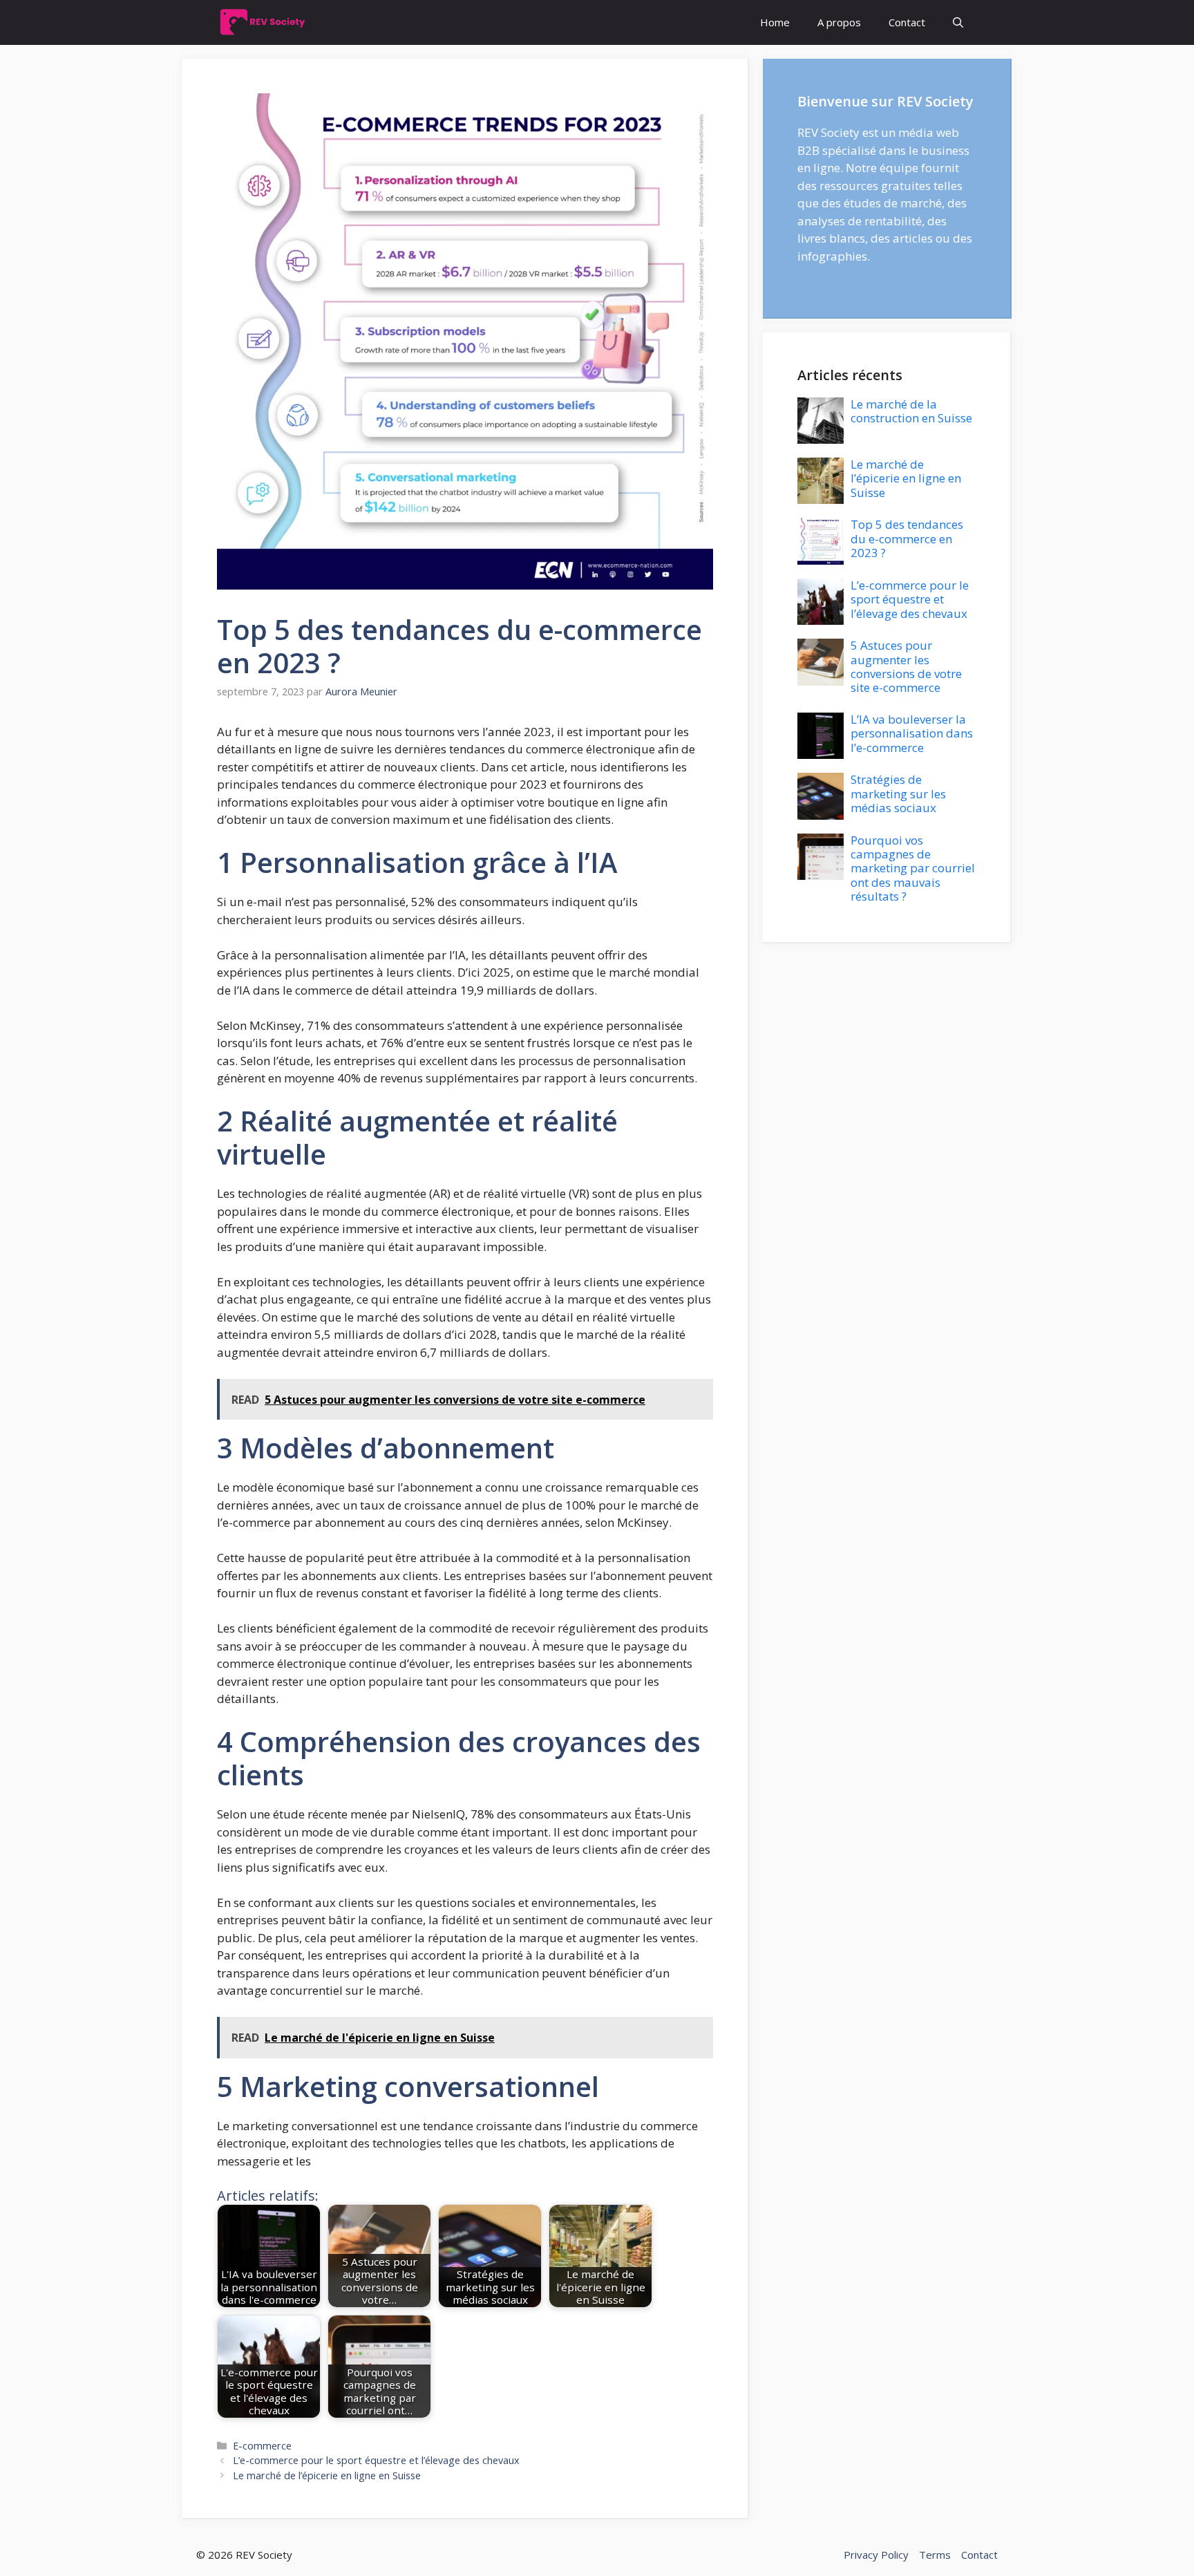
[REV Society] (266, 22)
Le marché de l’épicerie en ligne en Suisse (327, 2475)
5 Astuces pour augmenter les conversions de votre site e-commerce (906, 666)
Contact (907, 22)
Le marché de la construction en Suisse (911, 411)
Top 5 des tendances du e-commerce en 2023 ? (907, 538)
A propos (839, 22)
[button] (958, 22)
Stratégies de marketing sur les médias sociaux (898, 793)
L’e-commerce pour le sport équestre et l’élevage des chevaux (376, 2460)
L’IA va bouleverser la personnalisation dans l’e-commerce (912, 733)
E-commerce (262, 2446)
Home (775, 22)
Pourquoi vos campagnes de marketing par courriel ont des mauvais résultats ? (913, 868)
